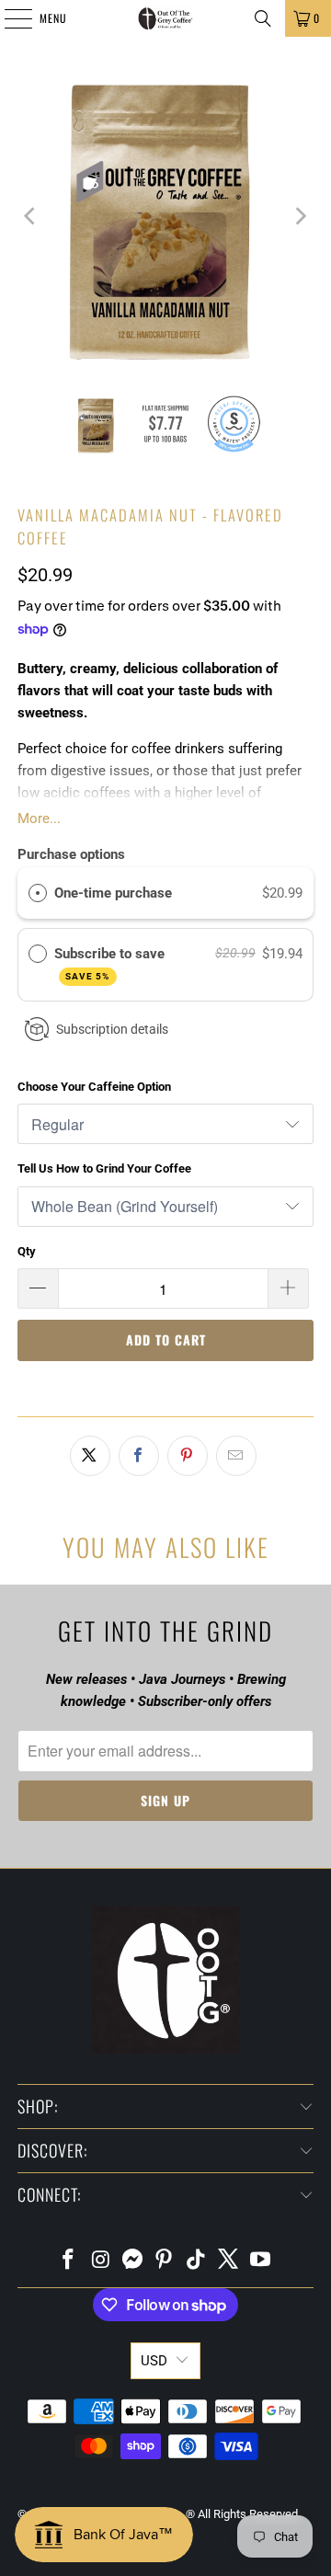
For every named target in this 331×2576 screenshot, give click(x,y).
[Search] (263, 18)
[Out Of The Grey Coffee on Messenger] (132, 2261)
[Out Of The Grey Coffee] (165, 18)
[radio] (38, 893)
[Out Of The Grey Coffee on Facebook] (69, 2261)
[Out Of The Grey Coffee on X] (229, 2261)
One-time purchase (113, 893)
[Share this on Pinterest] (188, 1456)
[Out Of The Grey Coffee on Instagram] (101, 2261)
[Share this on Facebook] (139, 1456)
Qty (27, 1251)
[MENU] (8, 18)
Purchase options (71, 854)
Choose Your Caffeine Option (94, 1087)
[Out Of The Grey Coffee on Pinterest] (165, 2261)
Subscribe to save (111, 963)
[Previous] (31, 216)
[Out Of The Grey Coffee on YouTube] (260, 2261)
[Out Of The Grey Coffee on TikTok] (197, 2261)
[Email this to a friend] (236, 1456)
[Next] (300, 216)
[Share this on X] (90, 1456)
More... (39, 819)
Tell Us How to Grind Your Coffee (104, 1168)
